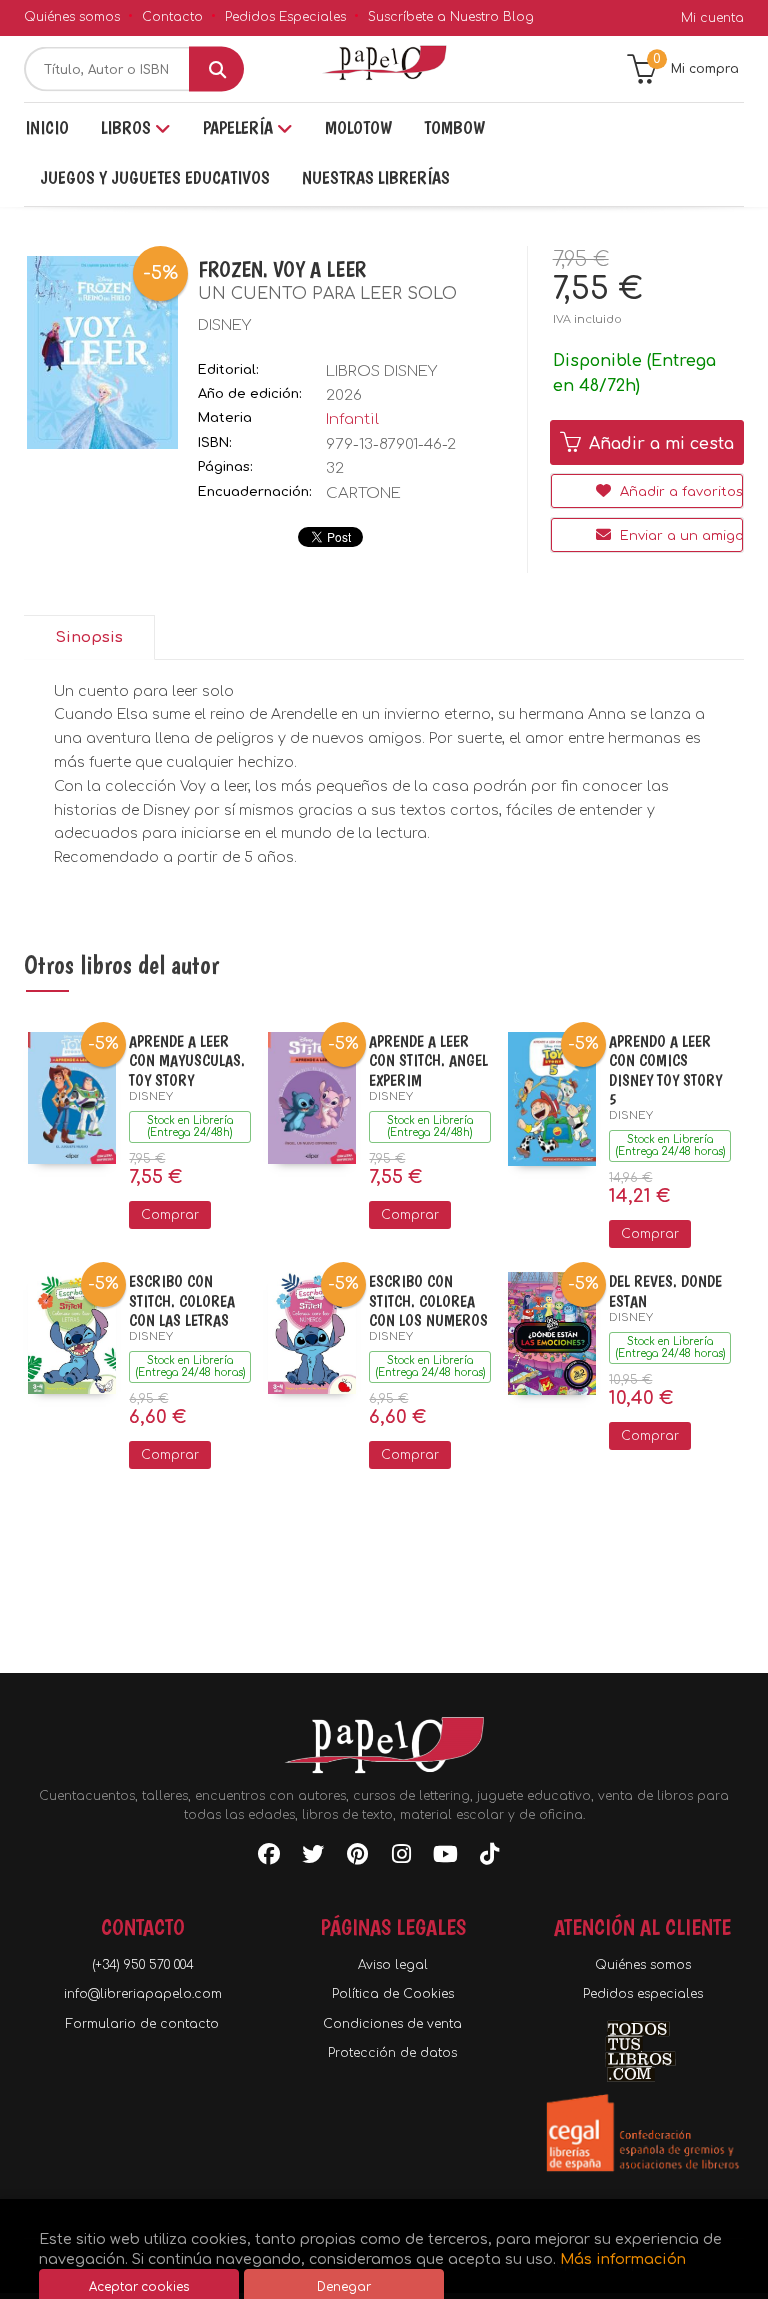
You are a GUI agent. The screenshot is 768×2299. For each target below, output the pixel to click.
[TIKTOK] (489, 1858)
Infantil (352, 419)
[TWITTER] (313, 1858)
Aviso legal (393, 1965)
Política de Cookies (393, 1994)
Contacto (172, 17)
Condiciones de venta (392, 2024)
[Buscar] (216, 69)
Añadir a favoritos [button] (679, 492)
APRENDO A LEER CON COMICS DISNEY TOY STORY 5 (665, 1070)
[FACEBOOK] (269, 1858)
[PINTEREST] (357, 1858)
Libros (128, 127)
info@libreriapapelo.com (143, 1994)
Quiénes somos (72, 17)
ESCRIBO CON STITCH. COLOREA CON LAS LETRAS (182, 1300)
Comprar (170, 1215)
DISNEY (224, 325)
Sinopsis (89, 637)
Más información (623, 2259)
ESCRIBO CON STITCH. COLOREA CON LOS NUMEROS (428, 1300)
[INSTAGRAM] (401, 1858)
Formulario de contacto (142, 2024)
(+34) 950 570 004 (143, 1965)
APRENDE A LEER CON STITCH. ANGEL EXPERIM (428, 1060)
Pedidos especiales (643, 1994)
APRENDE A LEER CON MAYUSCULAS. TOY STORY (187, 1060)
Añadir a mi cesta (659, 444)
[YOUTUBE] (445, 1858)
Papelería (240, 127)
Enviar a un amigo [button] (679, 536)
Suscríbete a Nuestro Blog (451, 17)
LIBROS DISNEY (381, 371)
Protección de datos (392, 2053)
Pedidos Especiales (285, 17)
